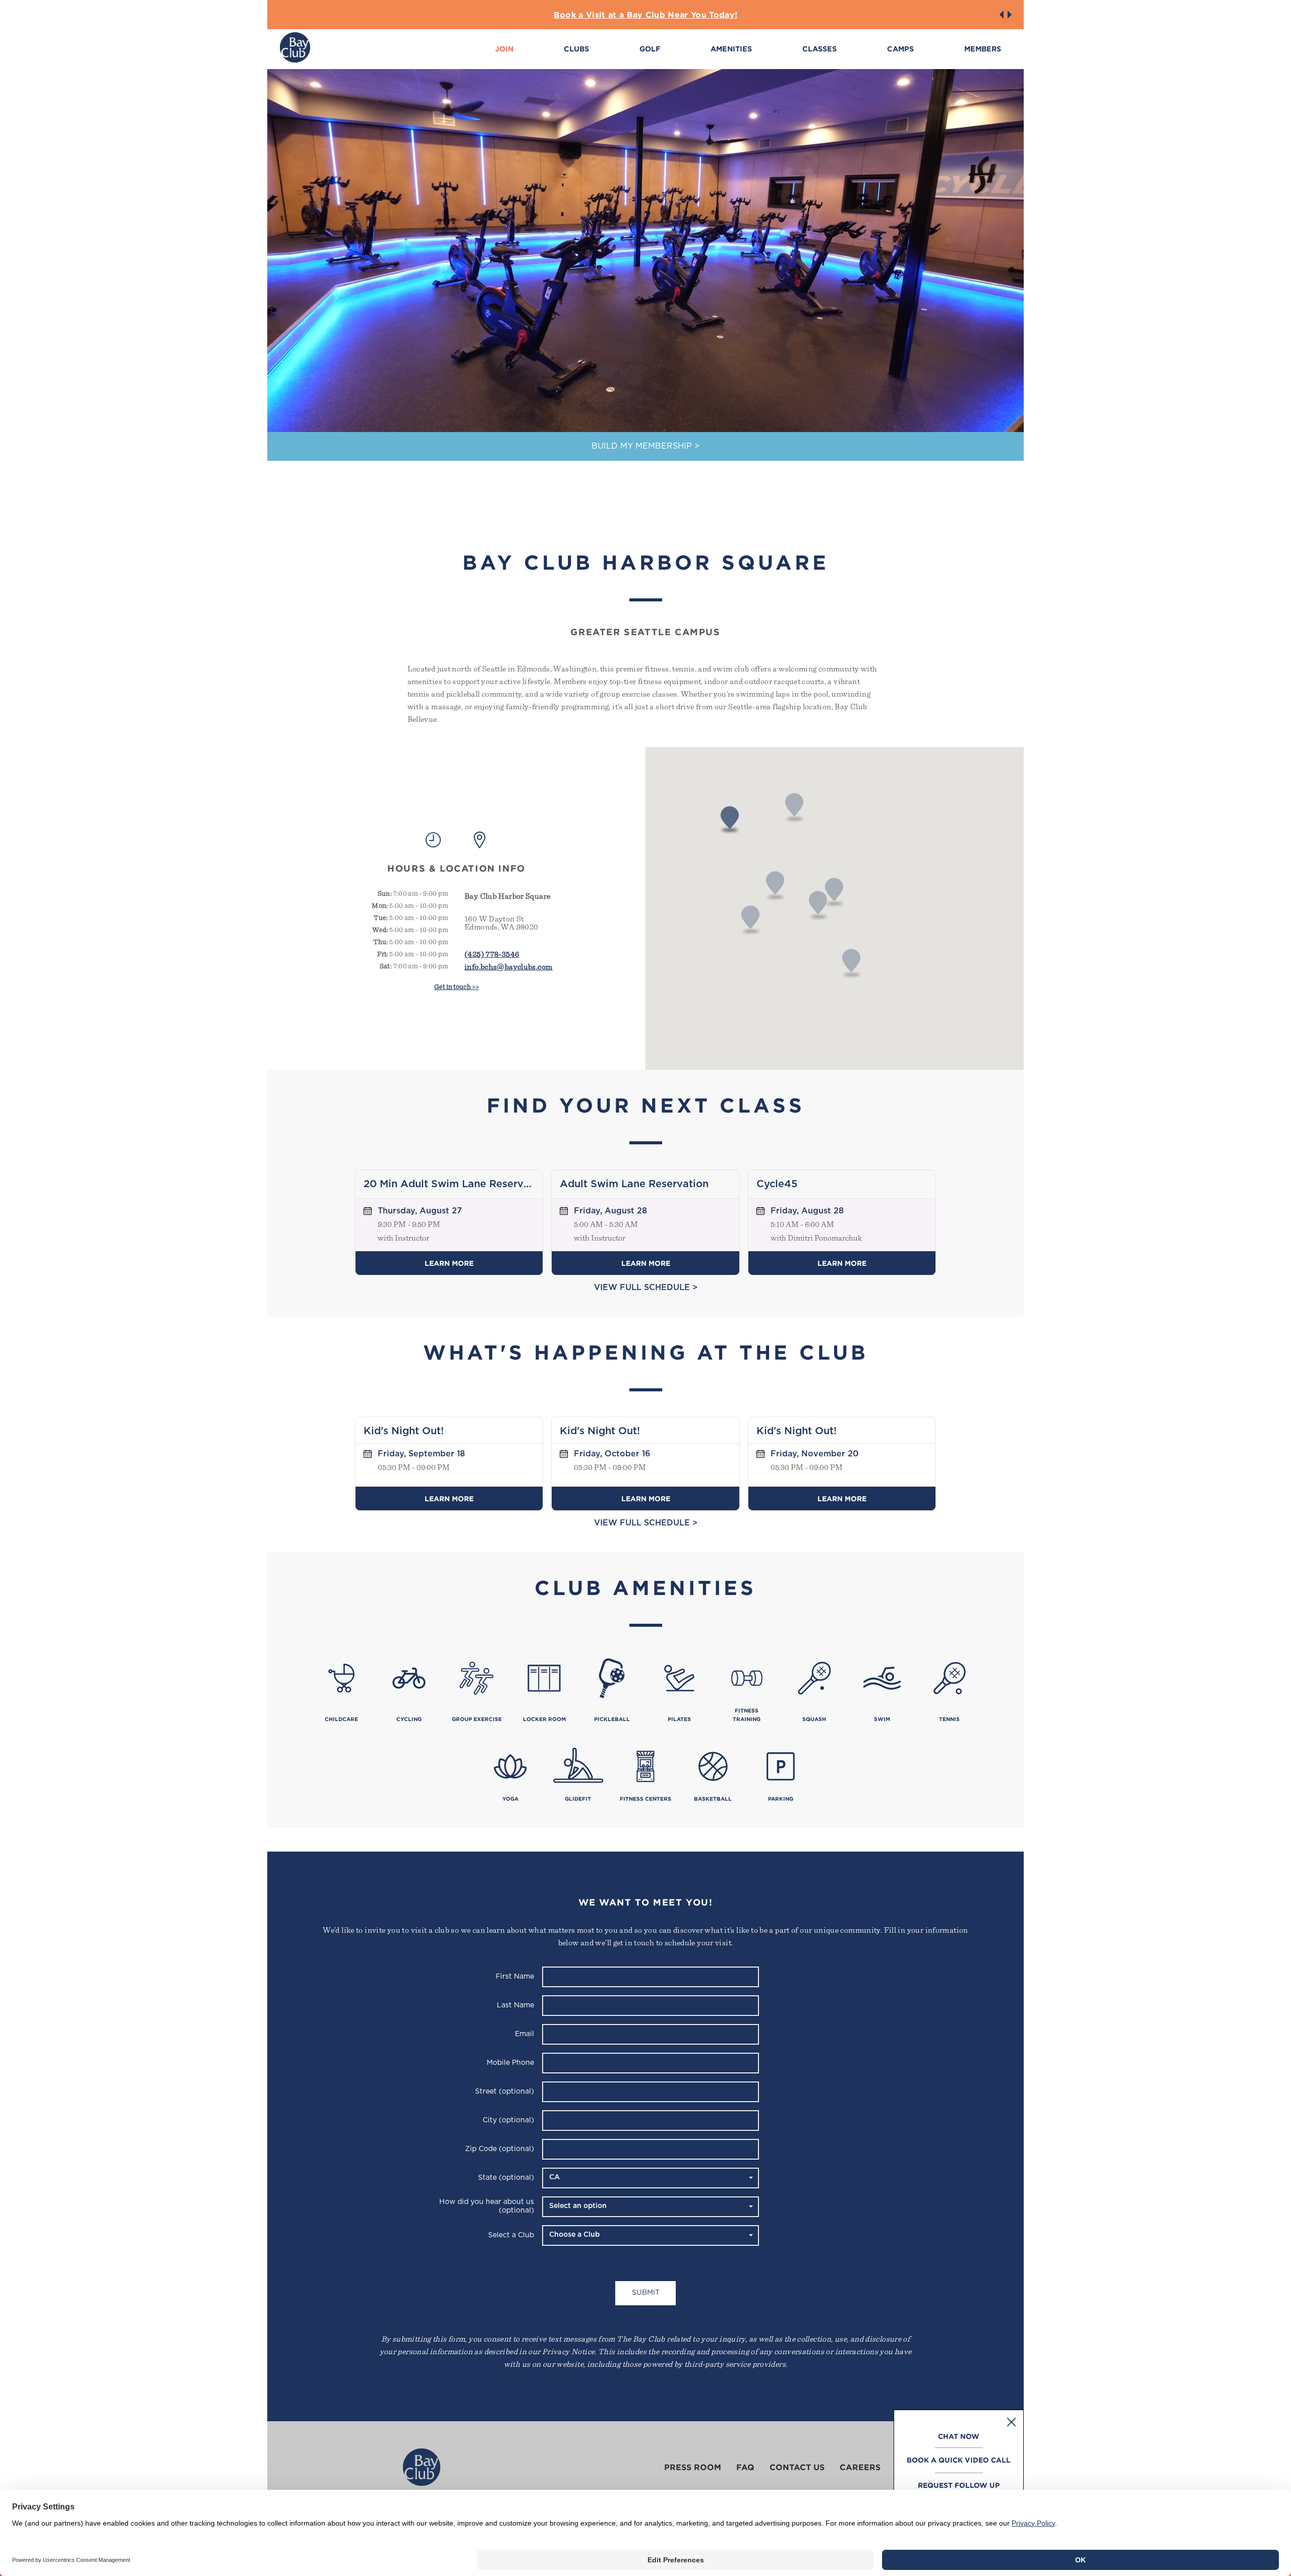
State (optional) (506, 2178)
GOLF (650, 49)
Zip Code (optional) (500, 2149)
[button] (1002, 15)
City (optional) (508, 2120)
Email (524, 2034)
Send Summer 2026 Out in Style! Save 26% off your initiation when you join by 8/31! (645, 15)
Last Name (515, 2005)
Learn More (449, 1263)
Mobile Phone (510, 2063)
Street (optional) (505, 2092)
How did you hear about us (487, 2206)
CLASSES (819, 49)
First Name (515, 1977)
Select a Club (511, 2235)
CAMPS (900, 49)
